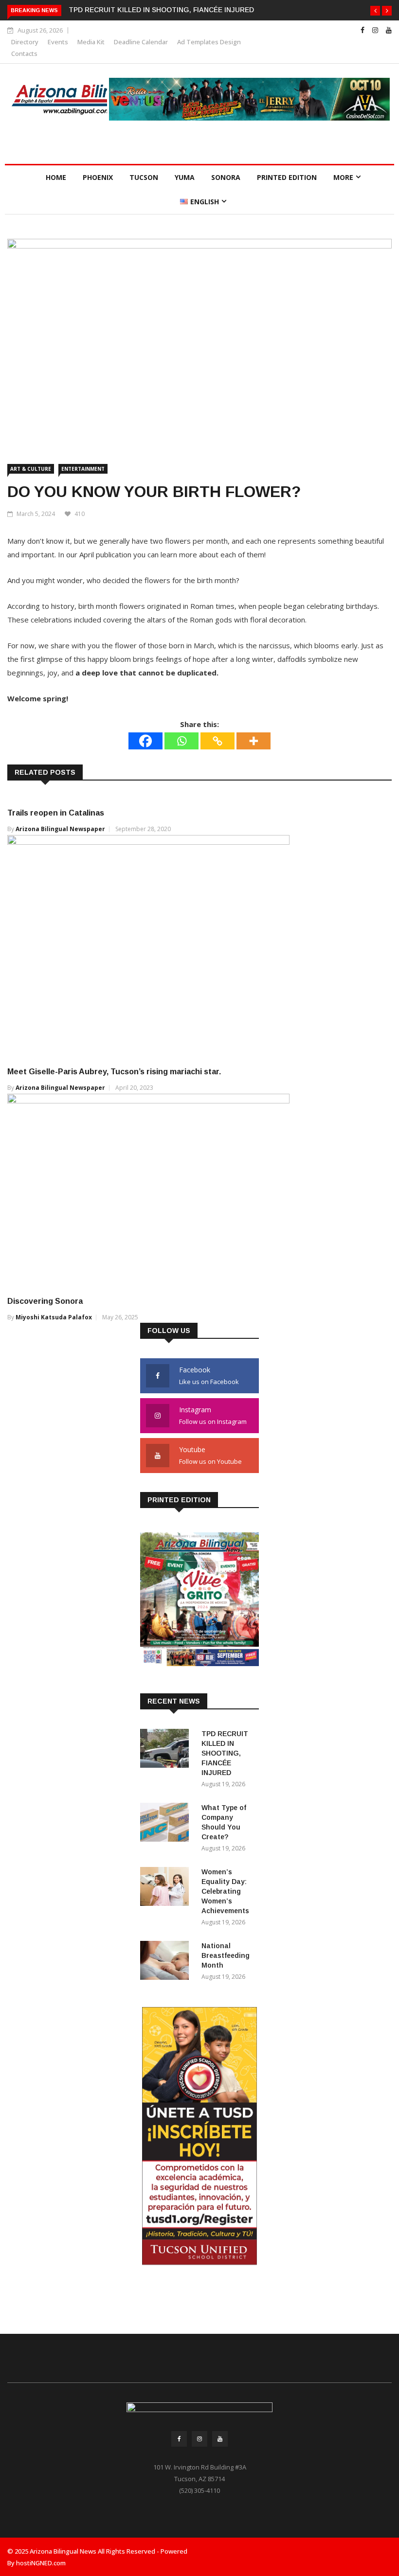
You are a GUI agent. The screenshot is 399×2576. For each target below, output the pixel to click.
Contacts (24, 53)
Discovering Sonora (45, 1301)
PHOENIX (98, 177)
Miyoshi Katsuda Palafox (54, 1317)
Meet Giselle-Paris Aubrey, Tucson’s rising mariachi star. (114, 1072)
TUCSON (144, 177)
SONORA (226, 177)
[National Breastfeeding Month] (167, 1962)
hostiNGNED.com (41, 2563)
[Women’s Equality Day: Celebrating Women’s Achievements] (167, 1888)
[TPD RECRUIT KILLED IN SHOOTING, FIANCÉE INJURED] (167, 1750)
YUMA (185, 177)
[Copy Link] (218, 741)
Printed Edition (287, 177)
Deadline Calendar (141, 42)
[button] (375, 11)
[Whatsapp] (181, 741)
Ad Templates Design (209, 42)
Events (58, 42)
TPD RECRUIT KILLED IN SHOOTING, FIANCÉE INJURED (161, 10)
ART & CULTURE (31, 469)
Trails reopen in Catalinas (56, 813)
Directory (25, 42)
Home (56, 177)
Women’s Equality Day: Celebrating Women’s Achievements (225, 1891)
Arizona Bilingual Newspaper (60, 829)
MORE (343, 177)
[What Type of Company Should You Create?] (167, 1824)
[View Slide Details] (249, 99)
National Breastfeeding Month (226, 1955)
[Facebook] (145, 741)
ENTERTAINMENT (83, 469)
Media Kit (91, 42)
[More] (254, 741)
